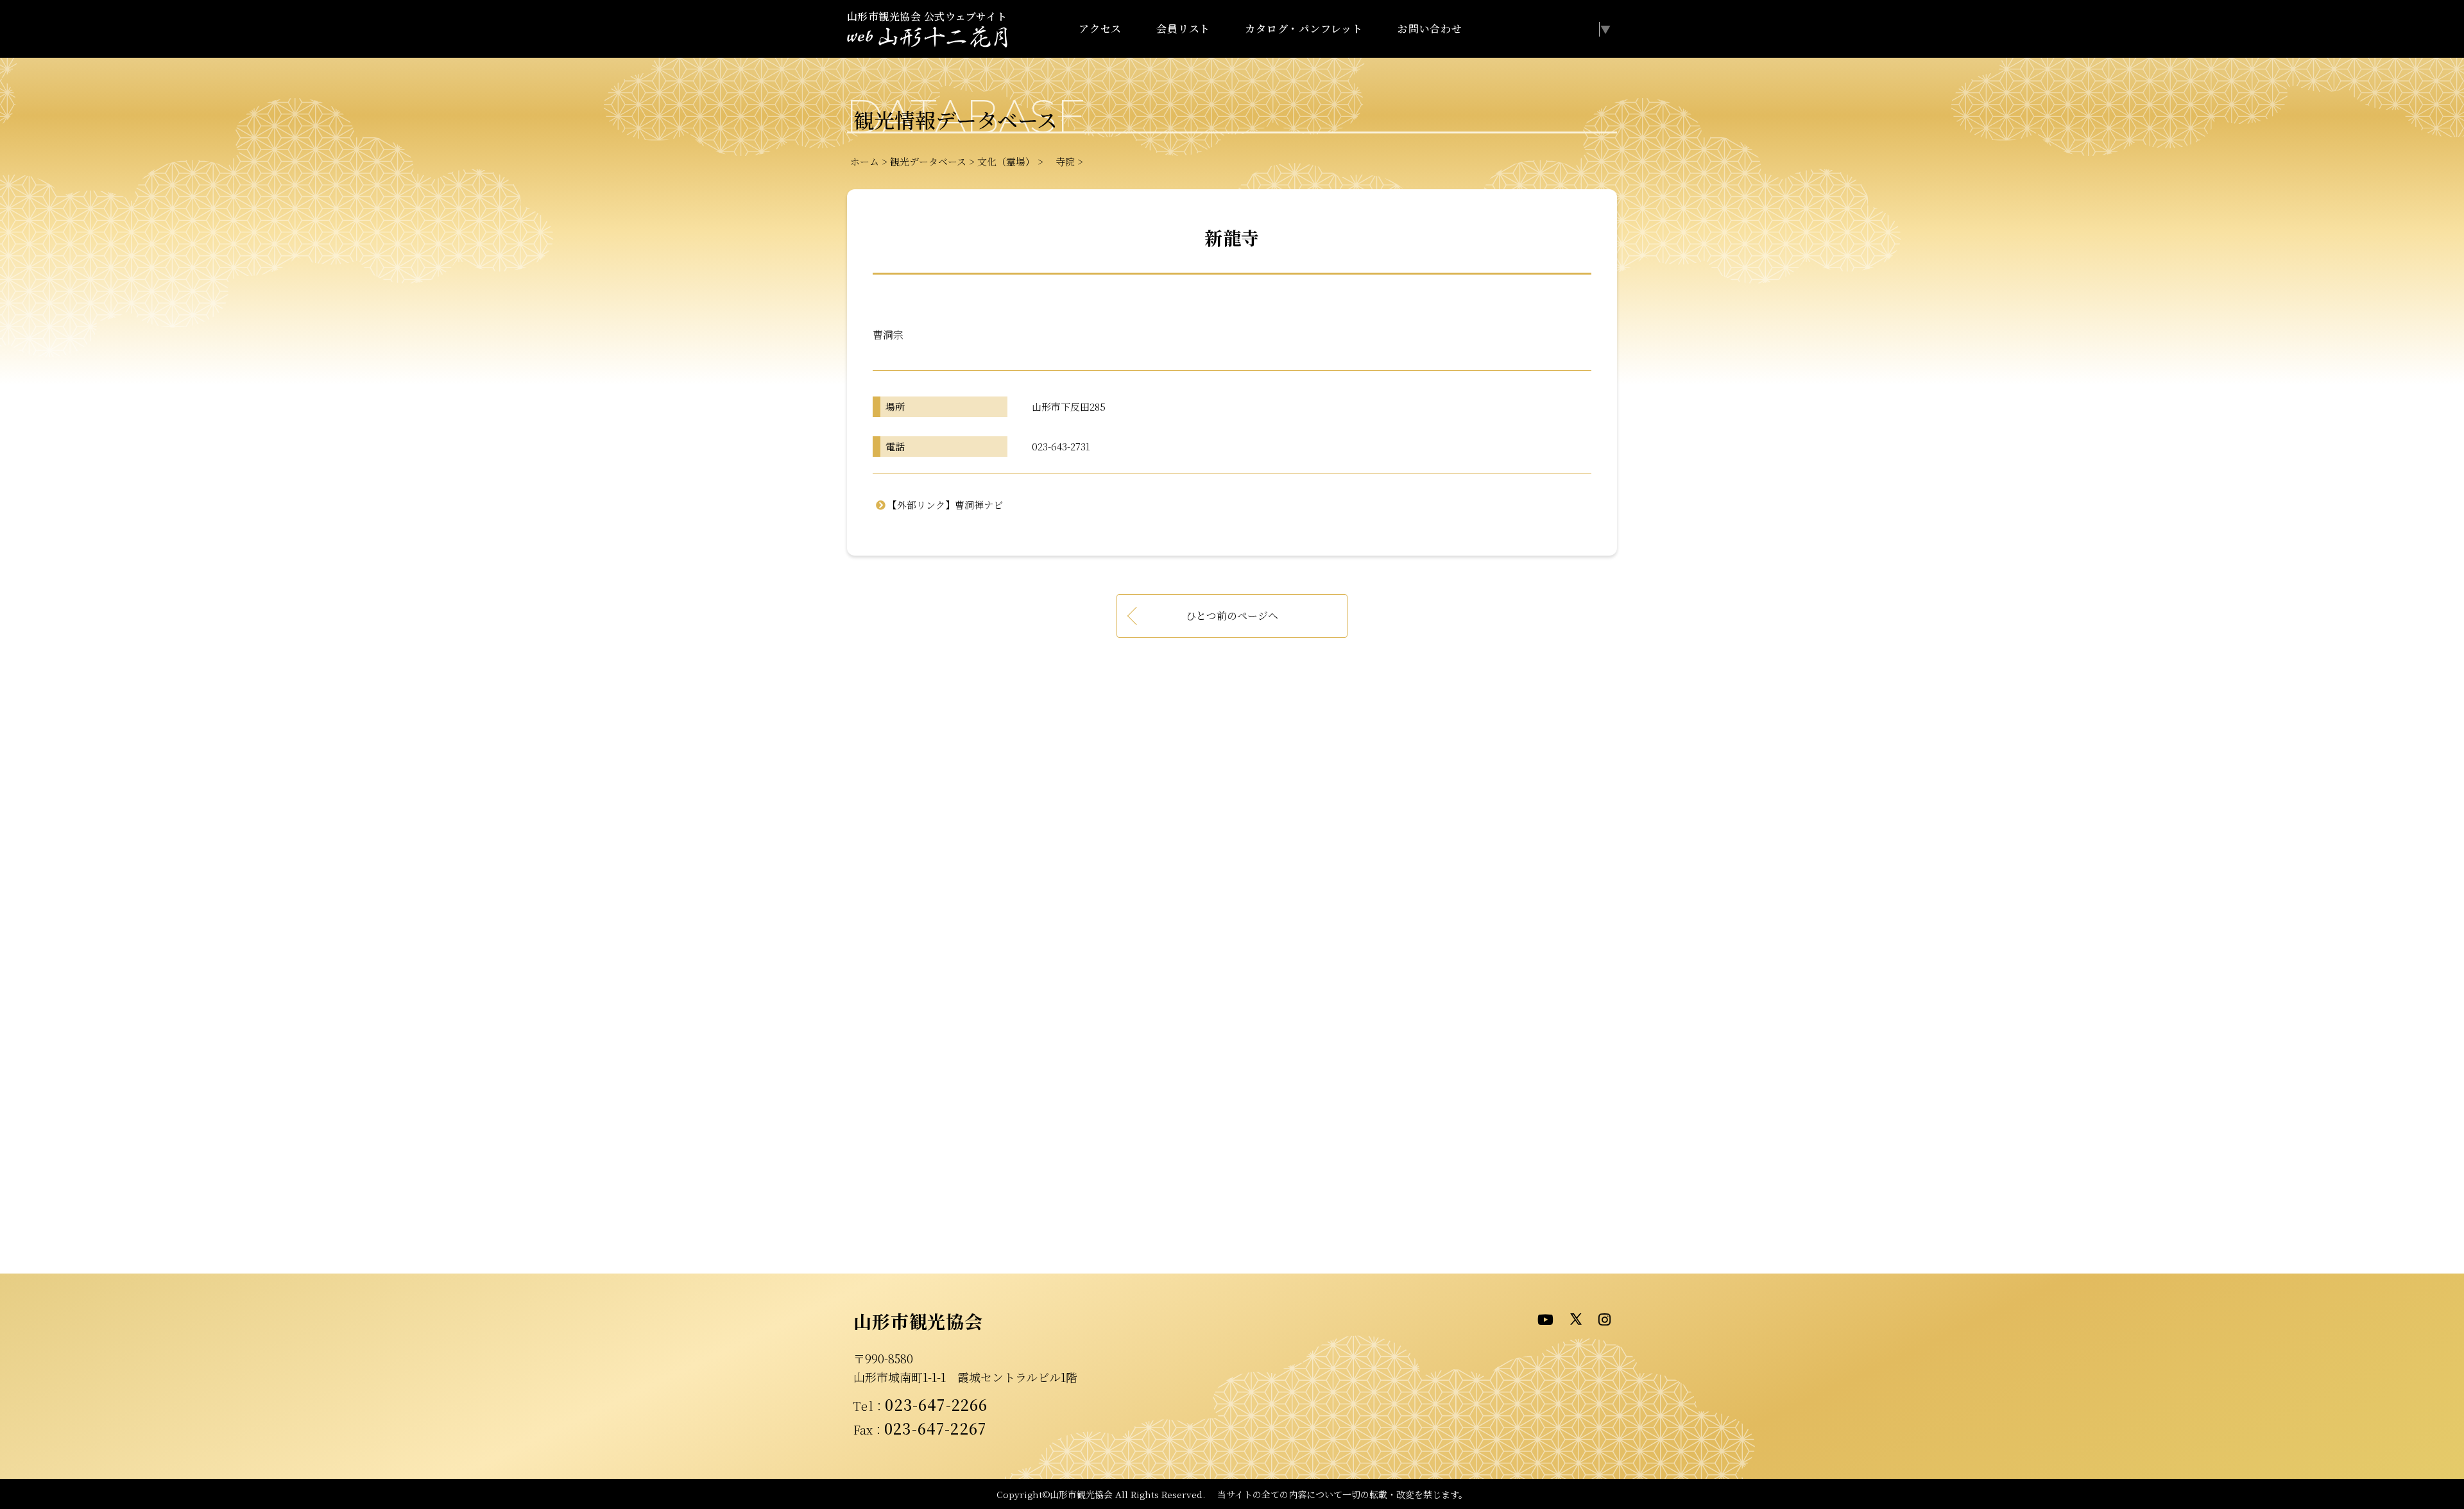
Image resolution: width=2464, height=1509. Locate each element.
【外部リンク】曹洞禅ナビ (945, 505)
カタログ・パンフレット (1304, 29)
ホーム (865, 161)
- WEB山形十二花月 (927, 38)
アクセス (1100, 29)
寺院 (1060, 161)
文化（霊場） (1006, 161)
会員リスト (1183, 29)
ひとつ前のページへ (1232, 616)
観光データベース (928, 161)
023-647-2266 (936, 1404)
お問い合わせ (1430, 29)
